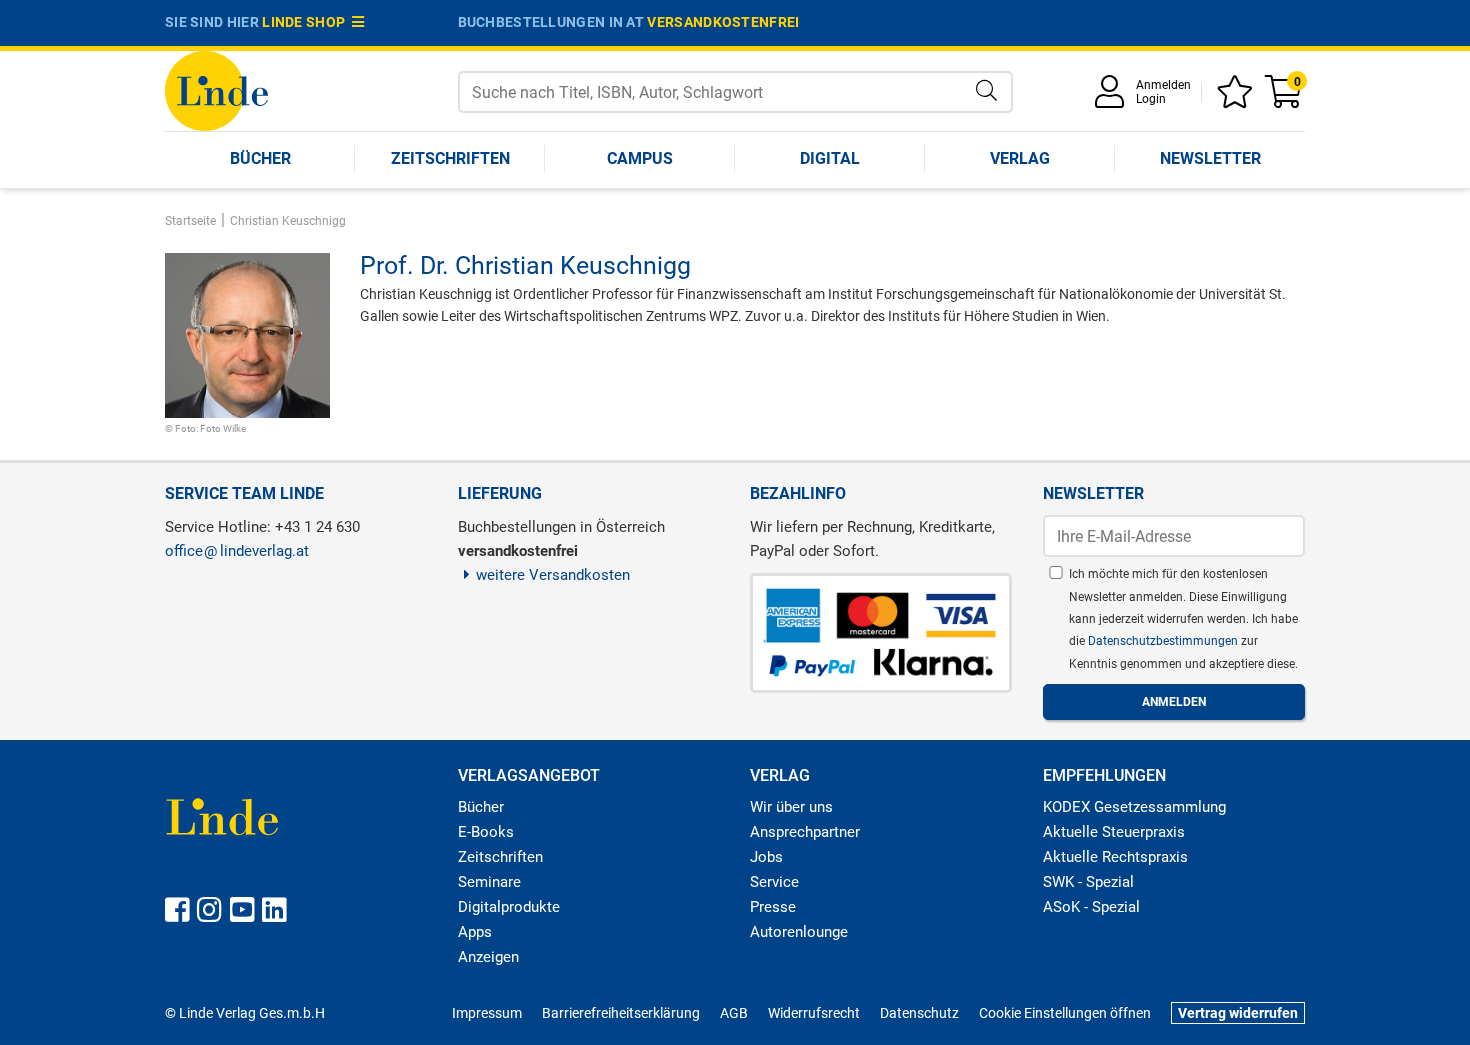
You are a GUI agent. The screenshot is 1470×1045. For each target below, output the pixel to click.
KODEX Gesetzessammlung (1134, 807)
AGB (734, 1013)
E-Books (486, 832)
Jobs (766, 857)
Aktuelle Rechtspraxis (1115, 857)
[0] (1285, 98)
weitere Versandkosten (553, 575)
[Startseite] (216, 89)
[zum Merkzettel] (1238, 98)
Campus (640, 158)
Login (1151, 99)
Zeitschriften (450, 158)
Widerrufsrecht (814, 1013)
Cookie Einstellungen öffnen (1065, 1013)
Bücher (260, 158)
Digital (830, 158)
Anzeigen (488, 957)
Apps (475, 932)
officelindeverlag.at (237, 551)
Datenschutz (919, 1013)
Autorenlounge (799, 932)
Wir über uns (791, 807)
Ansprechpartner (805, 832)
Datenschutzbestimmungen (1164, 641)
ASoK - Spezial (1091, 907)
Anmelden (1163, 85)
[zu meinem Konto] (1113, 98)
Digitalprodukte (509, 907)
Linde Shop (307, 22)
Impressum (487, 1013)
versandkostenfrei (723, 22)
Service (774, 882)
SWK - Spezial (1088, 882)
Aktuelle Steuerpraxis (1114, 832)
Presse (773, 907)
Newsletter (1210, 158)
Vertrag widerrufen (1238, 1013)
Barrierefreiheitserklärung (621, 1013)
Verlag (1020, 158)
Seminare (489, 882)
